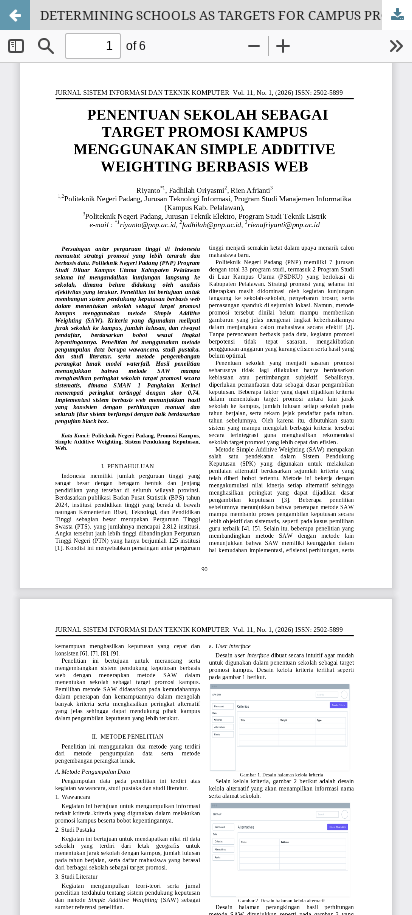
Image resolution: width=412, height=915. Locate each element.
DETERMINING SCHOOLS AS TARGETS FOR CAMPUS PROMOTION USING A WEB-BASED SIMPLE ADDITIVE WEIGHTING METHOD (226, 15)
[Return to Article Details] (15, 15)
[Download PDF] (397, 15)
